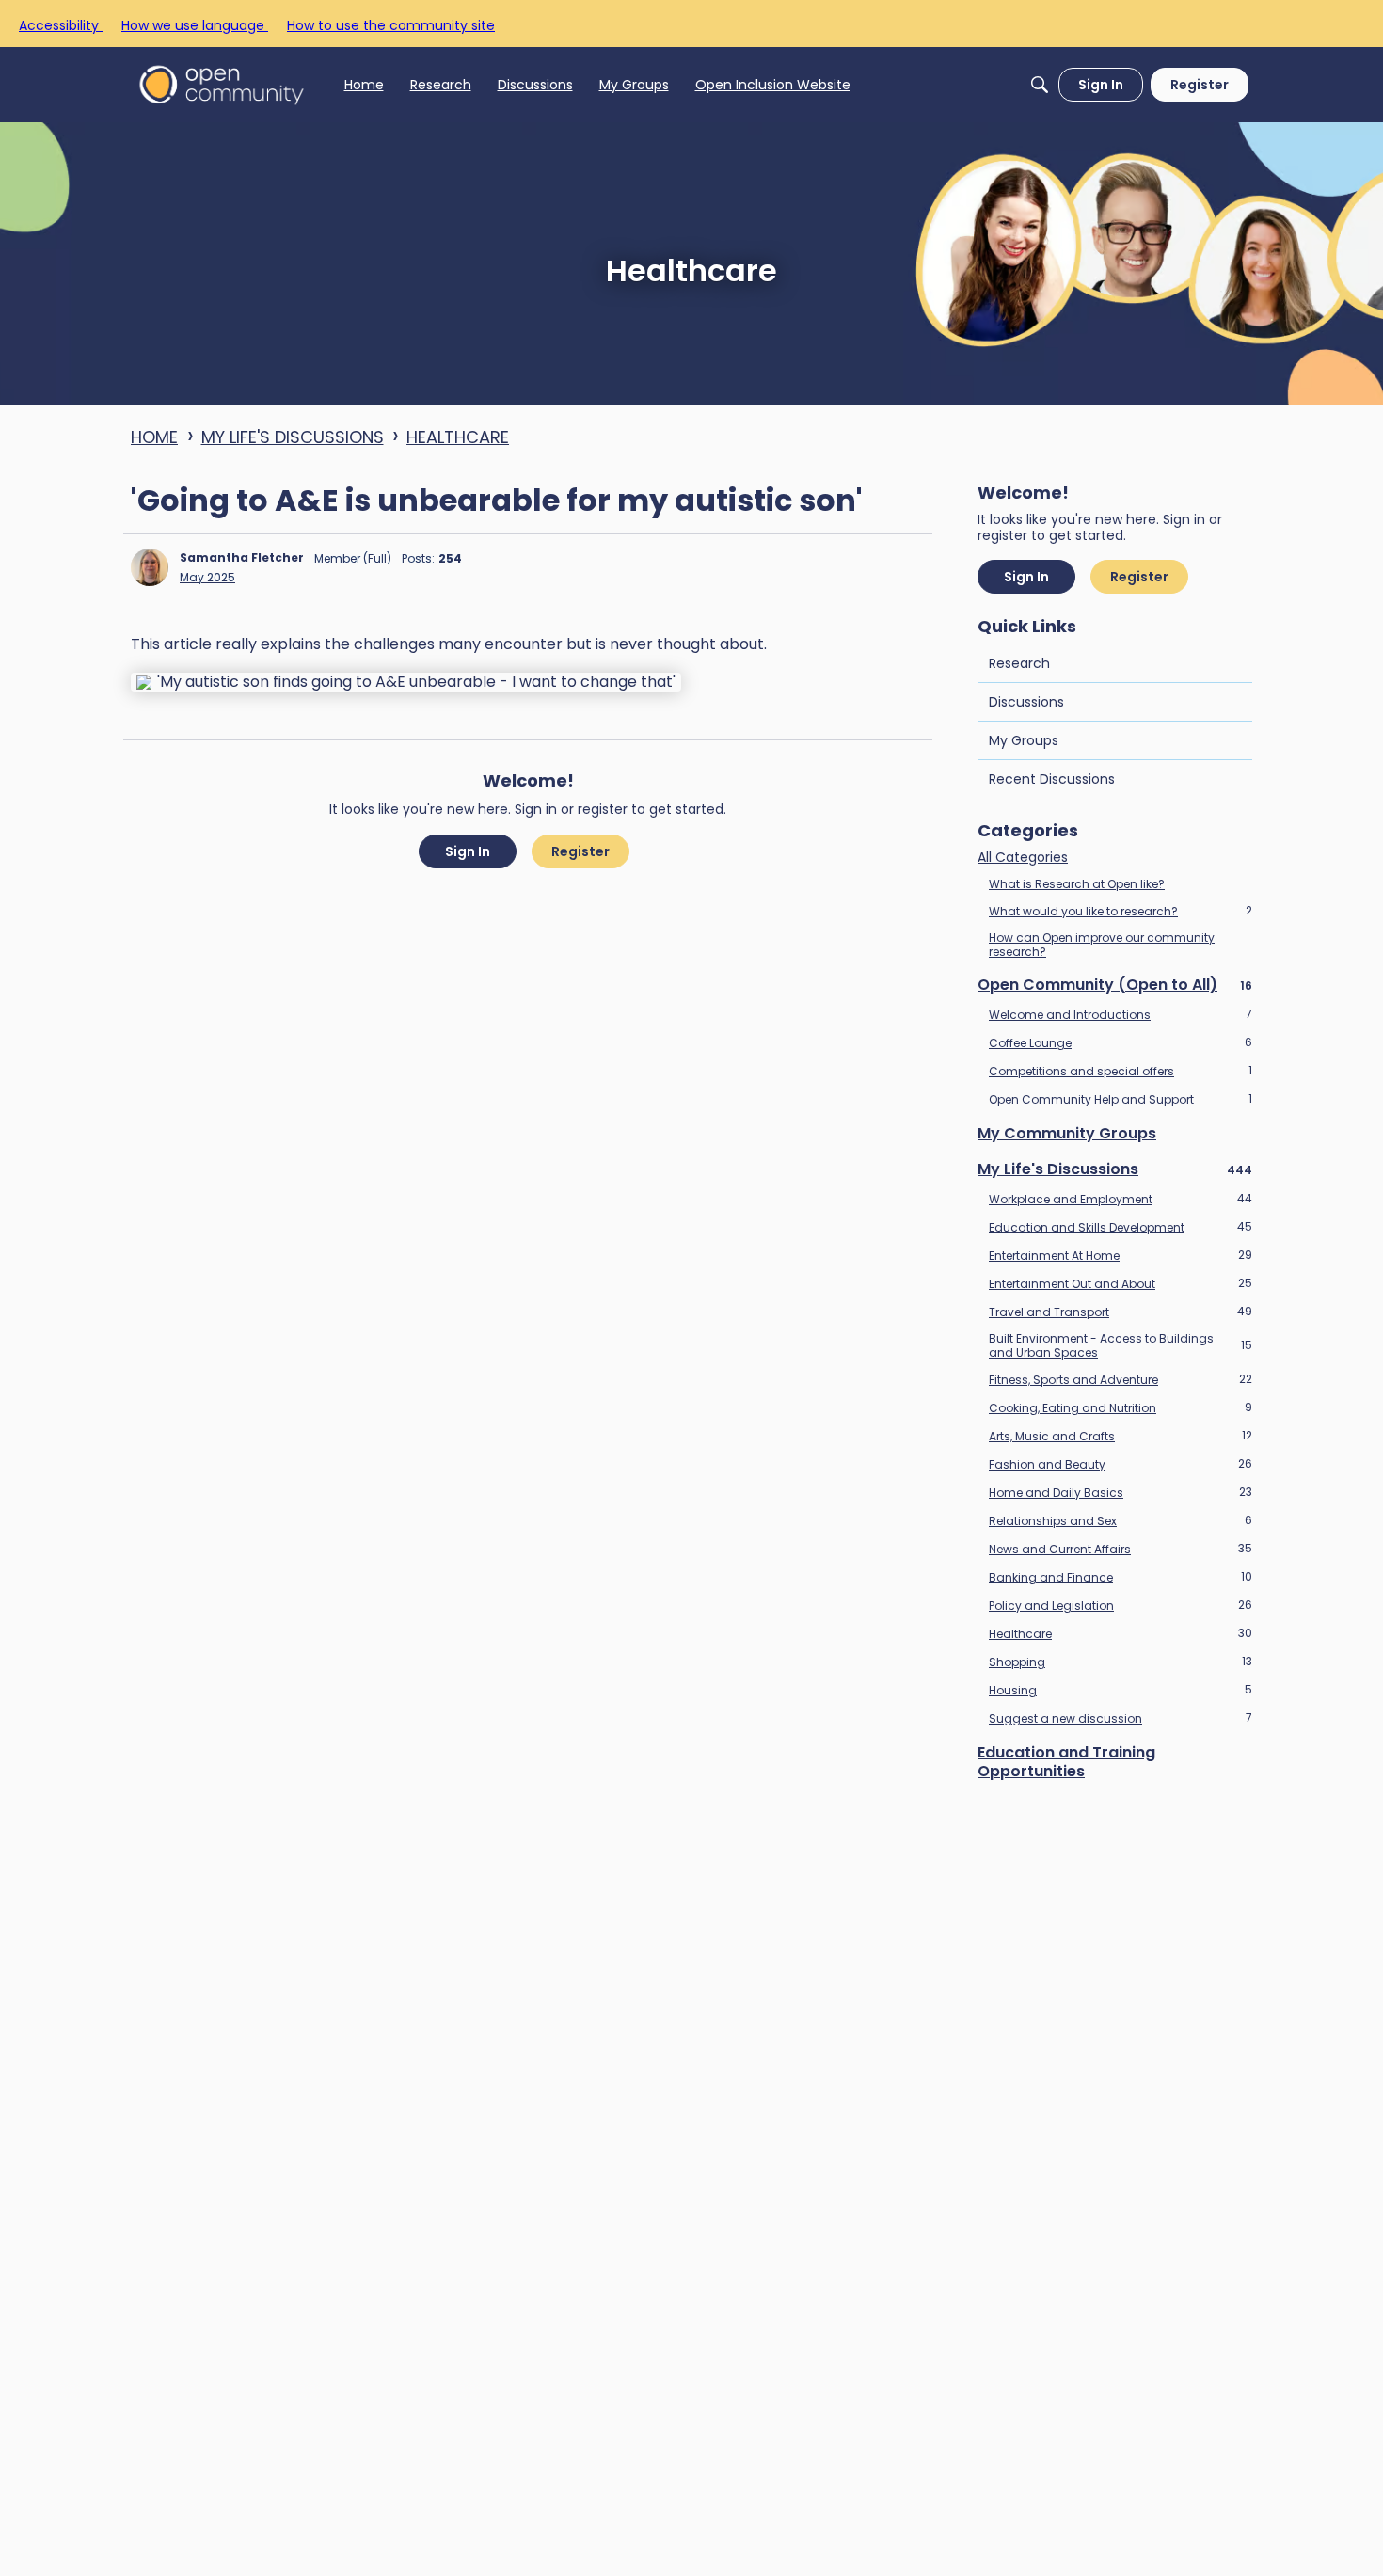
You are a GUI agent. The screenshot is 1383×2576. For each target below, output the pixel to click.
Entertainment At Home (1121, 1255)
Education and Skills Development (1121, 1227)
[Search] (1040, 85)
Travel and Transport (1121, 1312)
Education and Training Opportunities (1066, 1762)
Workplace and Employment (1121, 1199)
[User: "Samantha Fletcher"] (150, 567)
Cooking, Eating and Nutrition (1121, 1407)
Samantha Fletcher (242, 557)
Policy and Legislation (1121, 1605)
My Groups (1024, 740)
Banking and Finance (1121, 1577)
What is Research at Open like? (1077, 884)
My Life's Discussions (1115, 1169)
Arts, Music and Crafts (1121, 1436)
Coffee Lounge (1121, 1042)
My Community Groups (1067, 1134)
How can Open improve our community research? (1102, 945)
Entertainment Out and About (1121, 1283)
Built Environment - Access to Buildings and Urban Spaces (1121, 1345)
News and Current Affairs (1121, 1549)
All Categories (1023, 858)
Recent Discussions (1052, 779)
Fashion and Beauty (1121, 1464)
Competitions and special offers (1121, 1071)
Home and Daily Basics (1121, 1492)
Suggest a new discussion (1121, 1718)
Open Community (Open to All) (1115, 985)
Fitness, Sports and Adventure (1121, 1379)
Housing (1121, 1690)
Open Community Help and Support (1121, 1099)
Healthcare (1121, 1633)
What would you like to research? (1121, 911)
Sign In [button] (468, 851)
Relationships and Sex (1121, 1520)
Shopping (1121, 1662)
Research (1019, 663)
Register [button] (580, 851)
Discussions (1026, 702)
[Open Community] (222, 84)
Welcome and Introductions (1121, 1014)
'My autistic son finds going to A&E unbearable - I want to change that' (416, 682)
